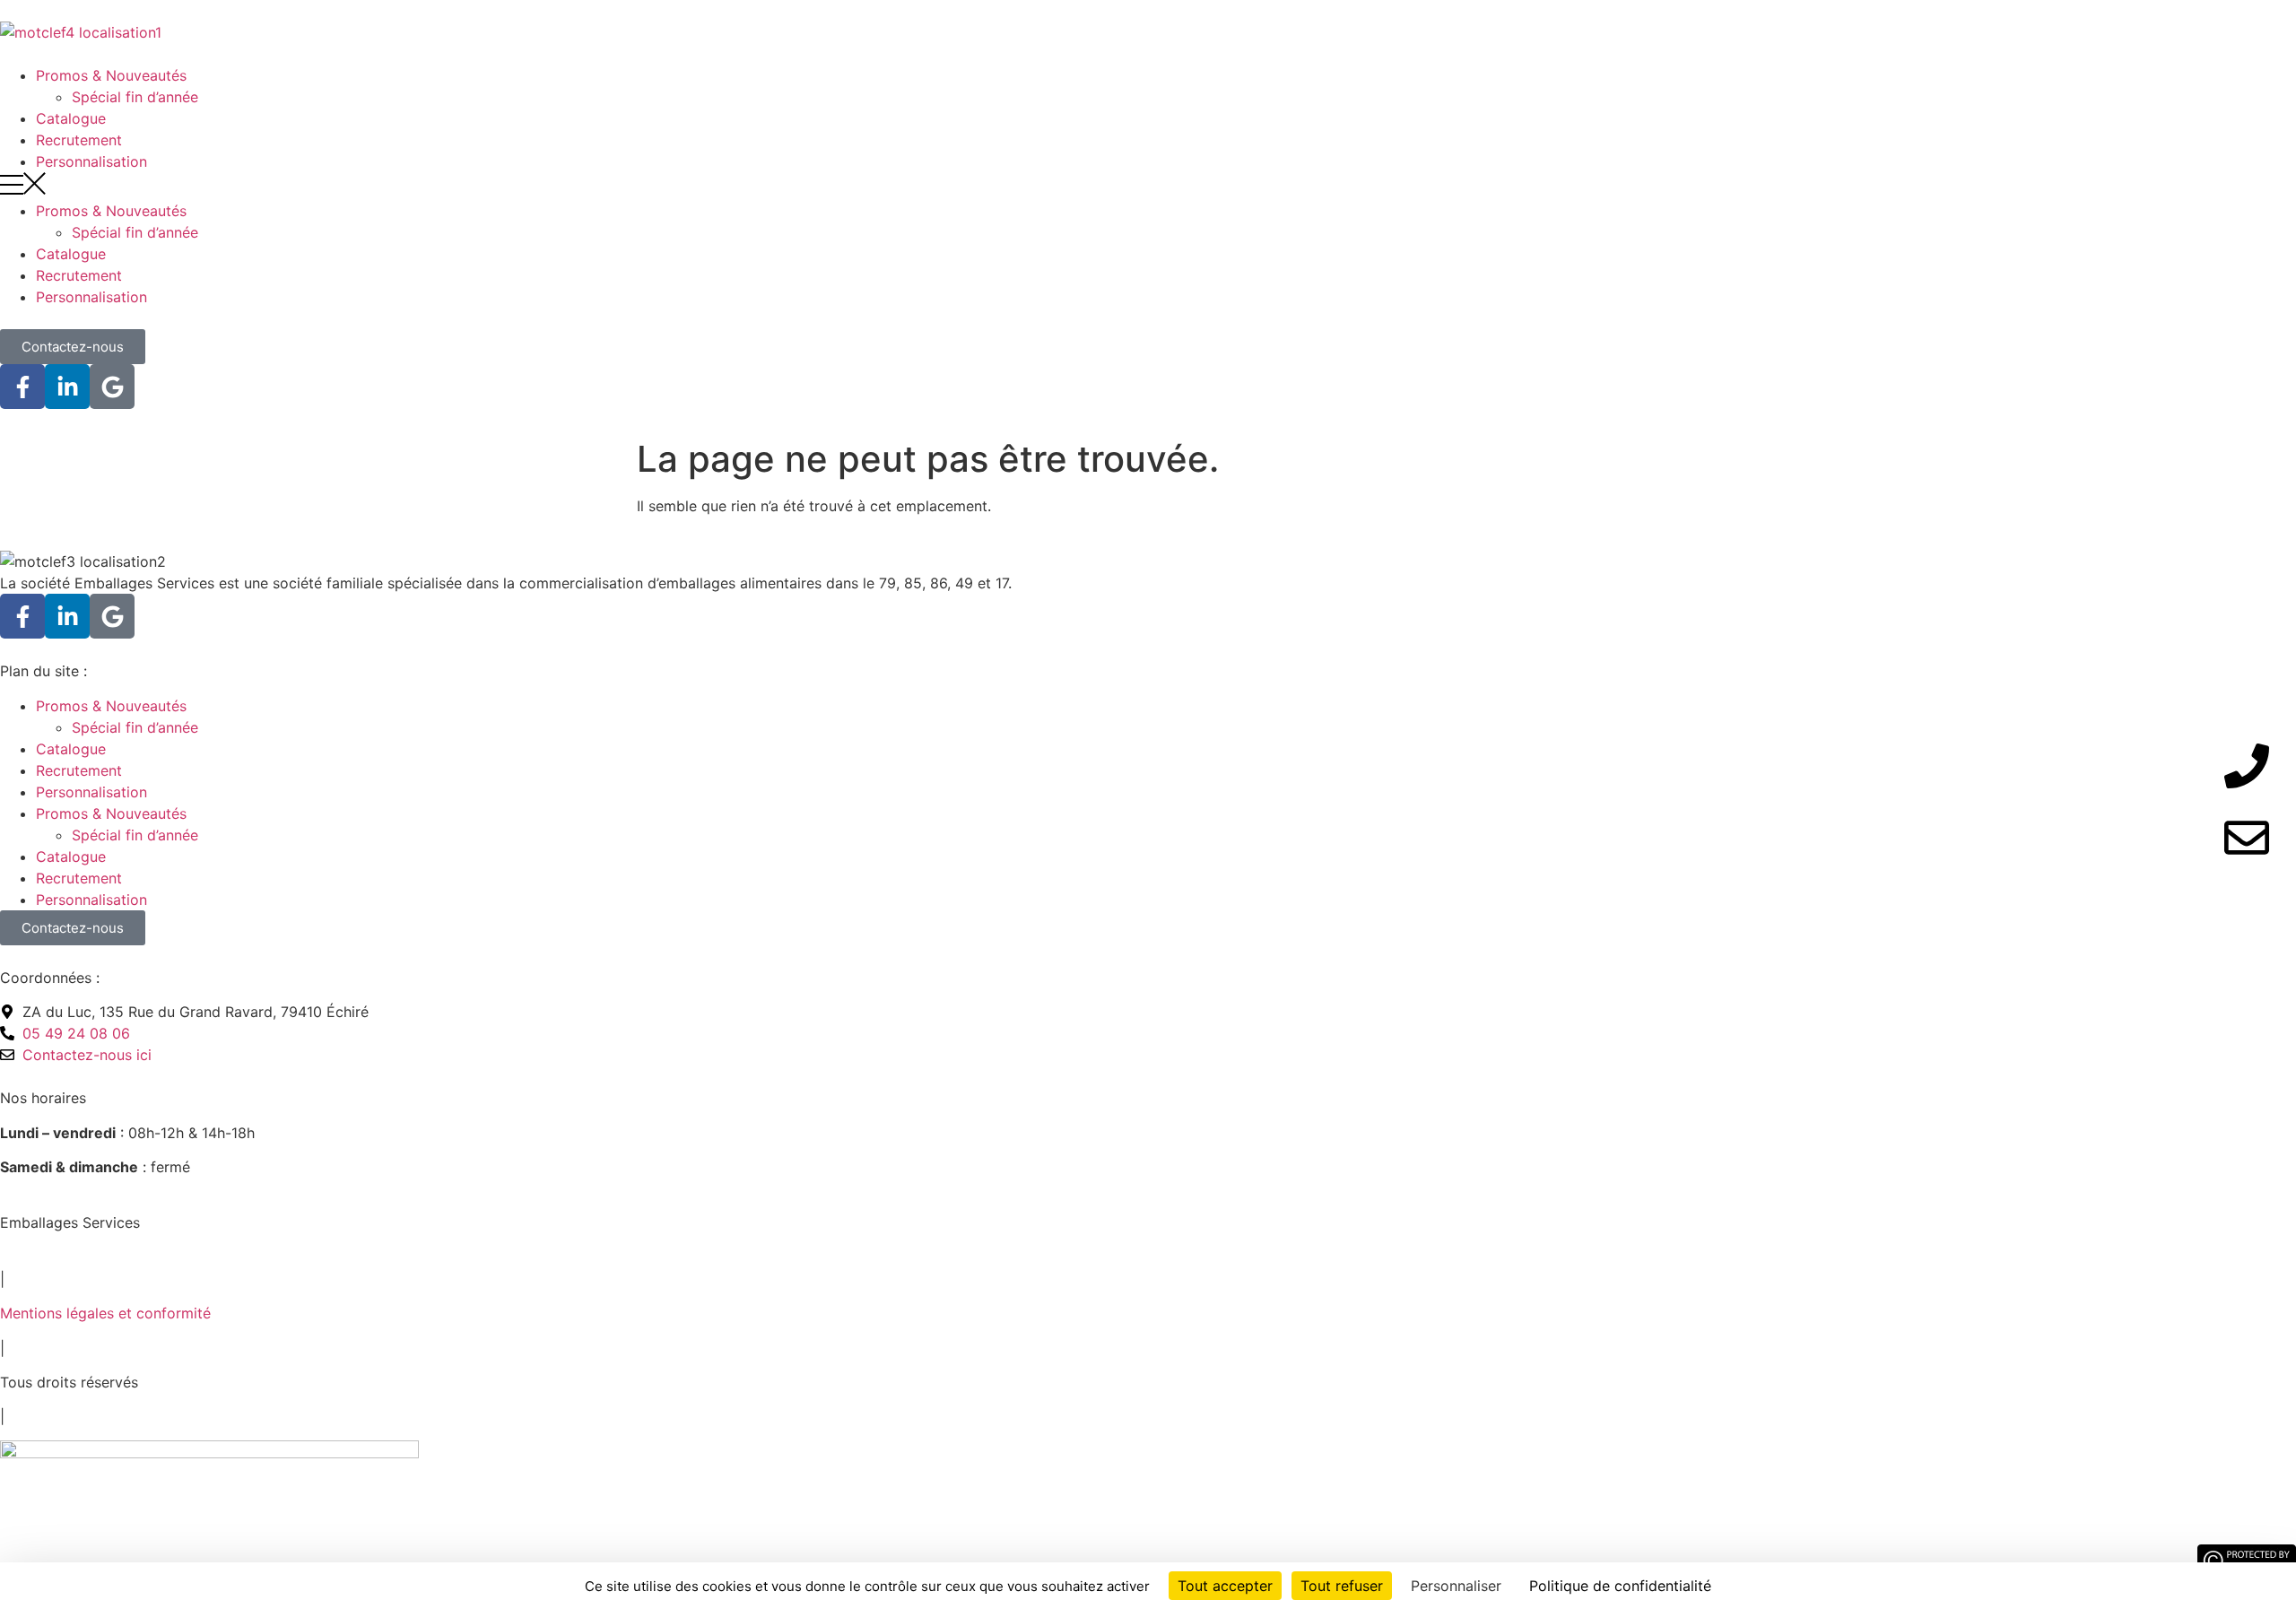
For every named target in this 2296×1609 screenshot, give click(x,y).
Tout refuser (1342, 1586)
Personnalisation (91, 161)
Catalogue (71, 118)
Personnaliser (1456, 1586)
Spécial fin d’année (135, 97)
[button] (1148, 186)
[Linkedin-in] (67, 387)
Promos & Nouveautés (111, 75)
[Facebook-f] (22, 387)
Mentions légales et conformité (105, 1313)
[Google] (112, 387)
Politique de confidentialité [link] (1620, 1586)
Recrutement (79, 140)
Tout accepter (1225, 1586)
